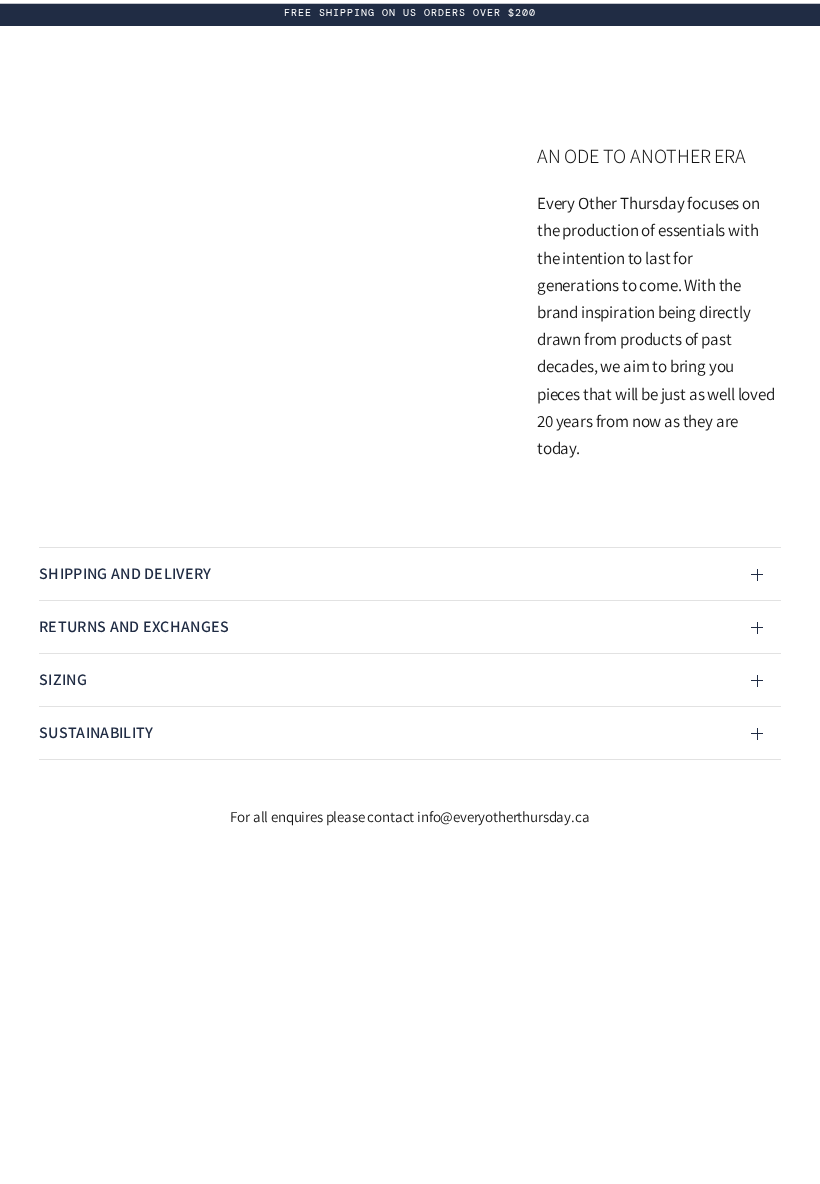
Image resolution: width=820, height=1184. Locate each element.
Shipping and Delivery (125, 573)
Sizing (63, 679)
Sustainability (96, 732)
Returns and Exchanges (134, 626)
